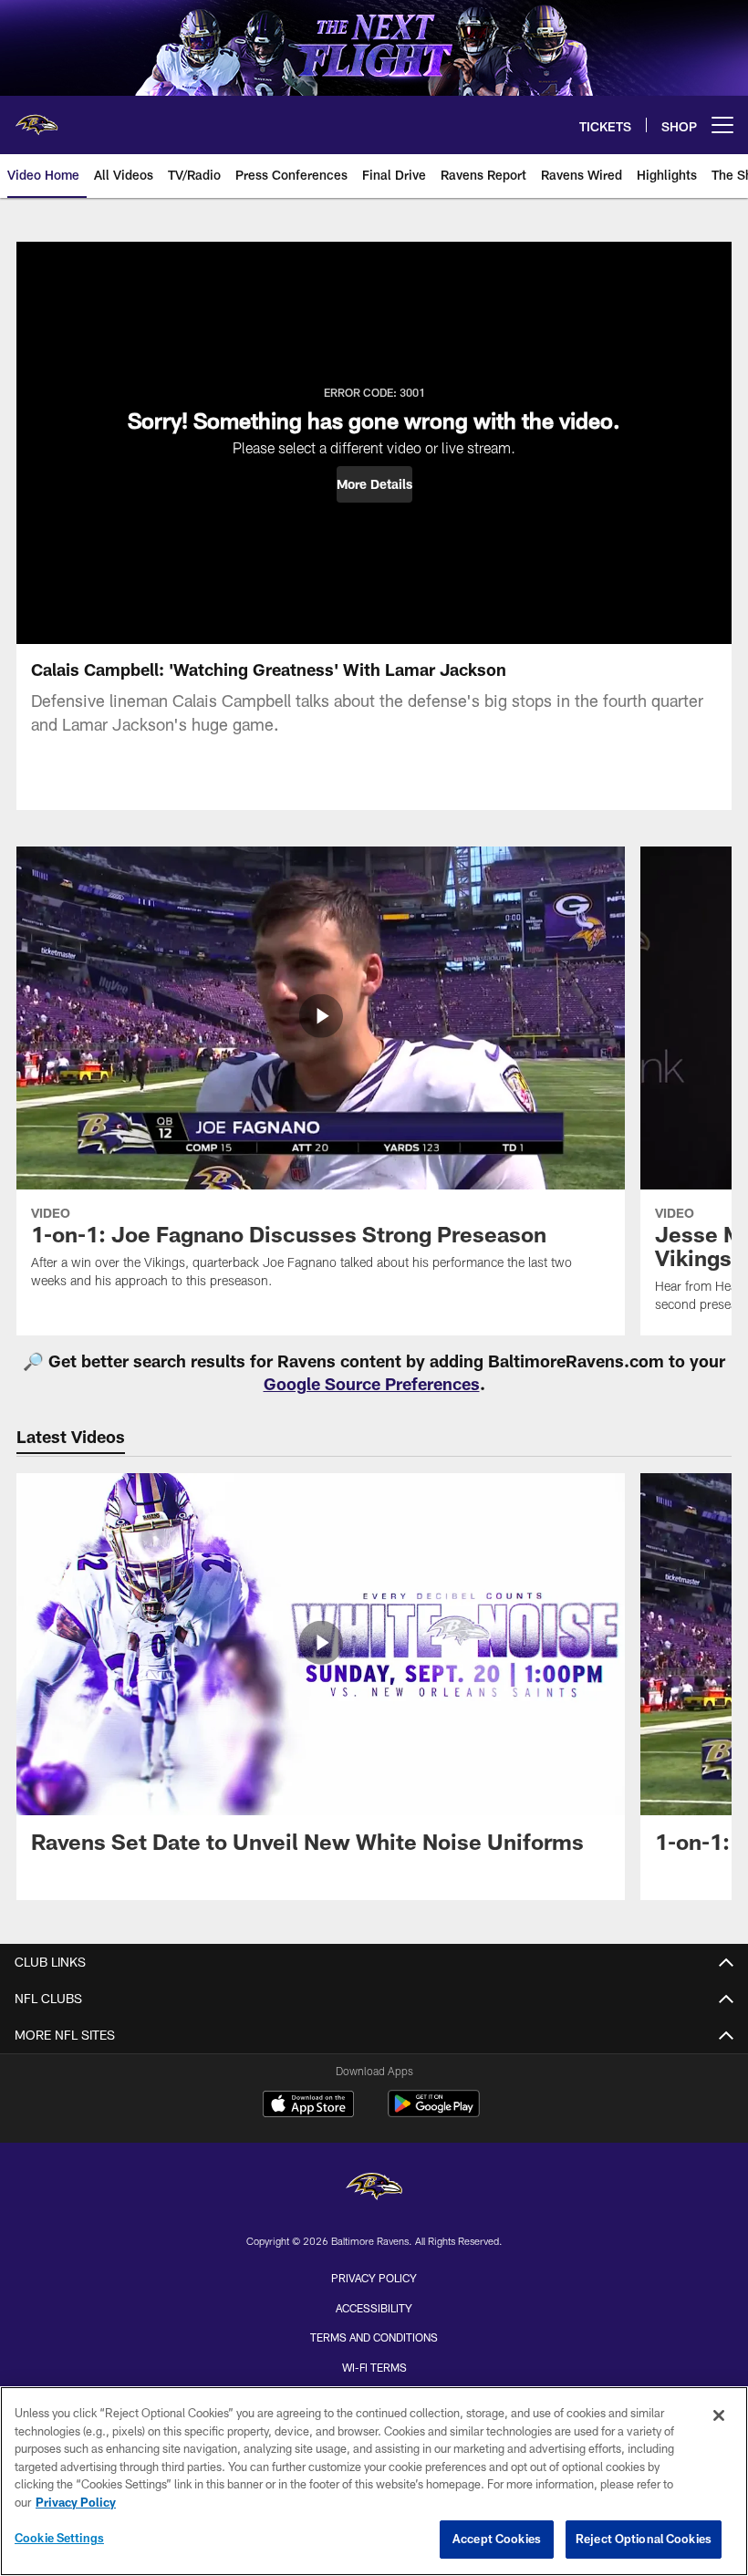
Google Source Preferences (372, 1384)
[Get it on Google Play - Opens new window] (434, 2113)
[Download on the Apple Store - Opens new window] (308, 2106)
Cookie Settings (59, 2538)
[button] (374, 484)
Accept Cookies (497, 2539)
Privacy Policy (374, 2278)
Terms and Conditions (374, 2337)
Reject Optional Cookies (644, 2539)
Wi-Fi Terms (374, 2367)
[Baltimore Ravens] (374, 2189)
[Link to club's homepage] (36, 118)
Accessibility (374, 2308)
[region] (374, 2481)
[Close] (719, 2415)
